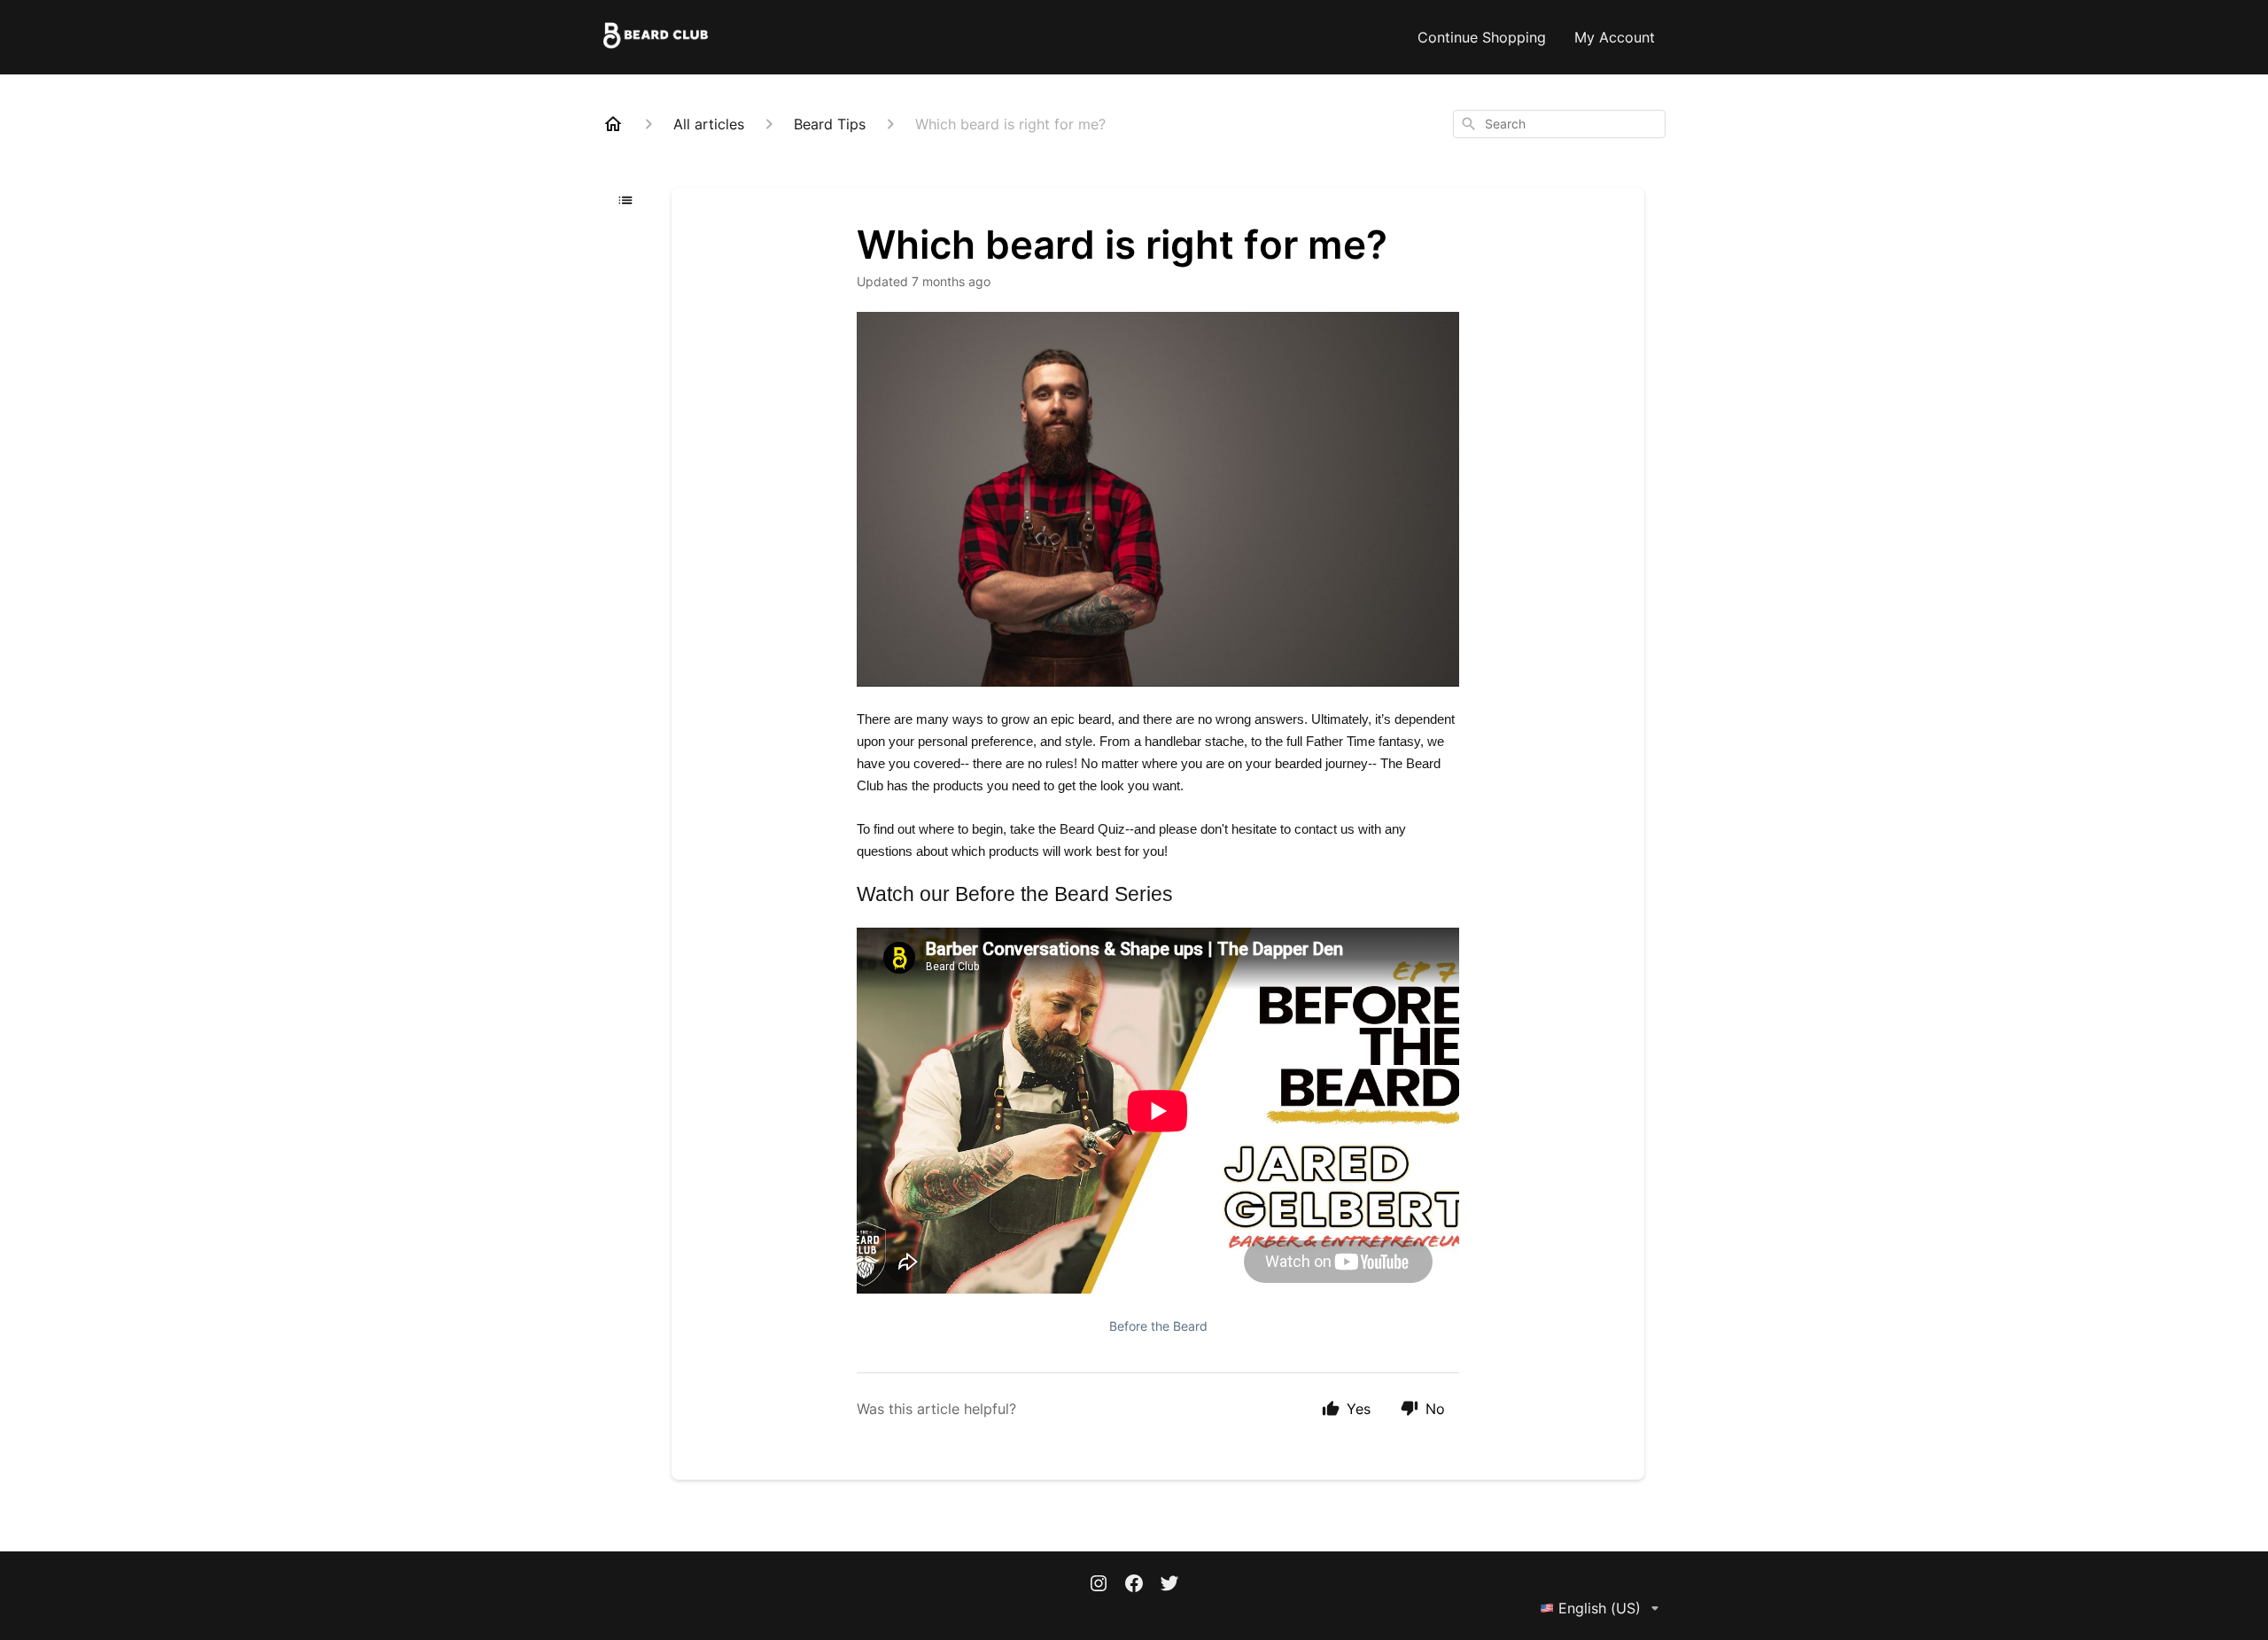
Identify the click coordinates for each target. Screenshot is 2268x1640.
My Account (1615, 37)
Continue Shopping (1482, 37)
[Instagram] (1099, 1585)
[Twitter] (1169, 1585)
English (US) (1600, 1608)
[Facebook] (1134, 1585)
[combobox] (1559, 124)
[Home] (613, 124)
